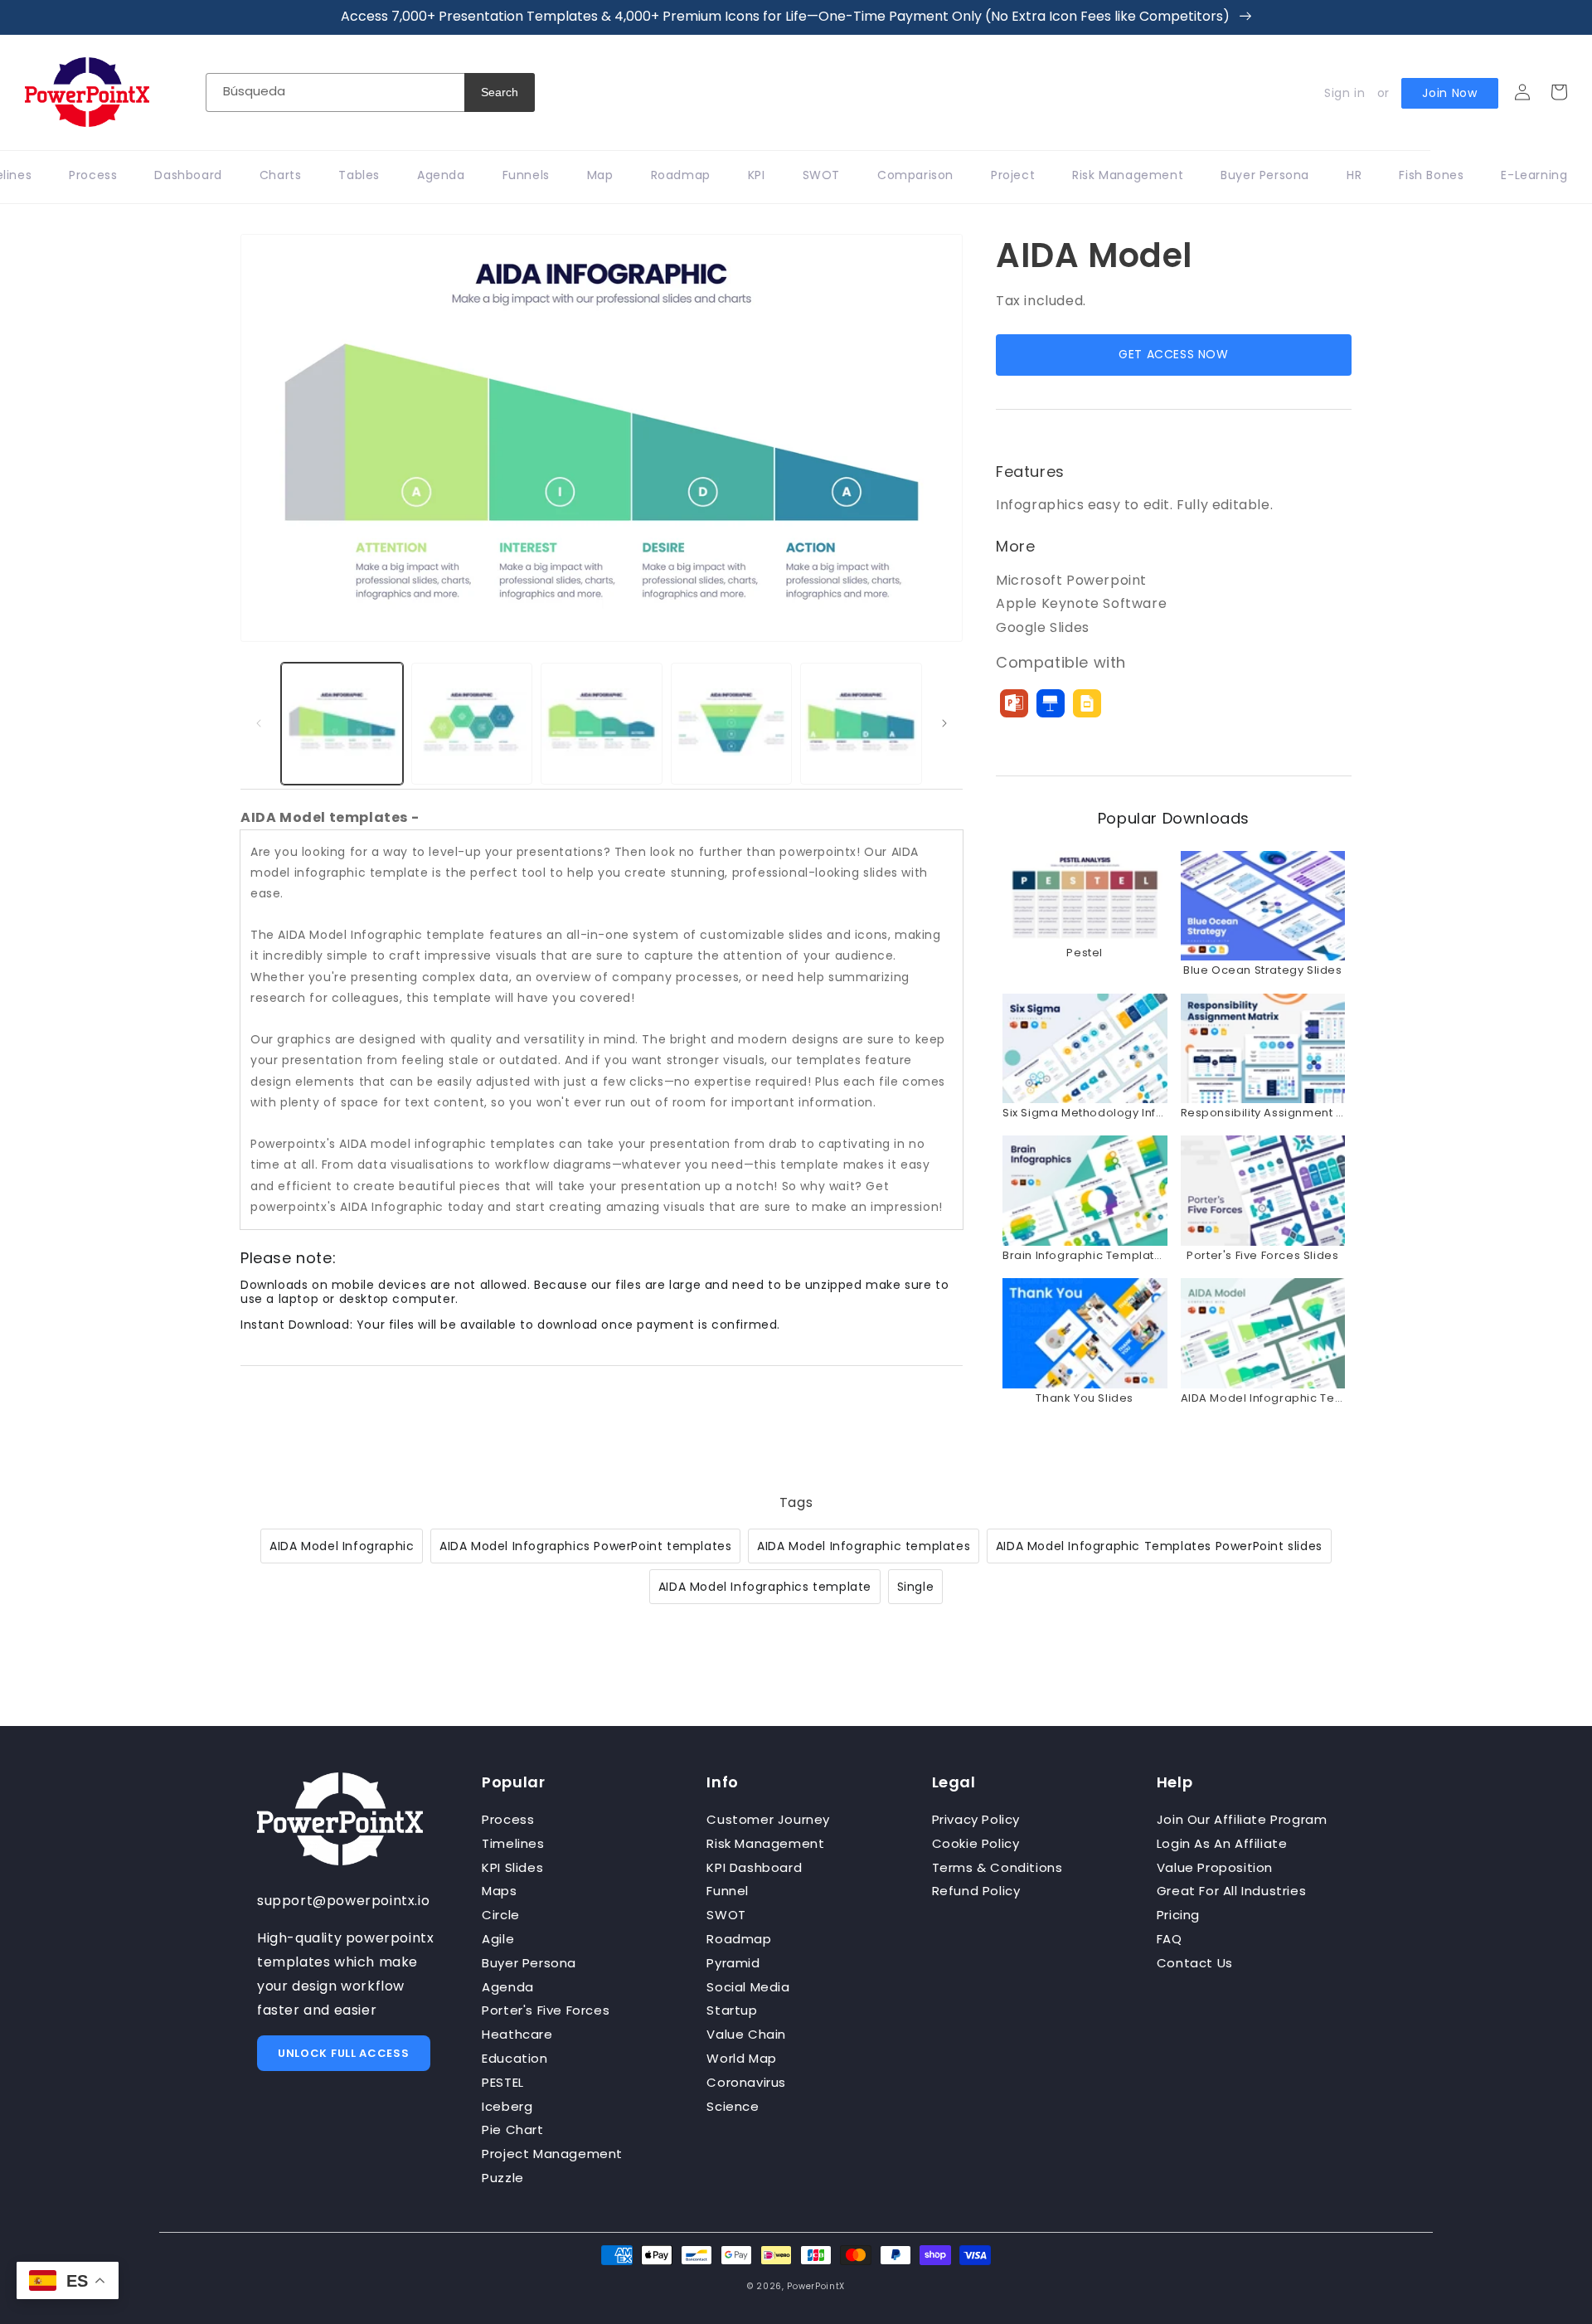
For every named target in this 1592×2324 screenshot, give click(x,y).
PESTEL (503, 2082)
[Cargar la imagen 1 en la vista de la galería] (342, 724)
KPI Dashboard (754, 1867)
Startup (732, 2010)
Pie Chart (512, 2130)
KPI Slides (512, 1867)
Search (500, 92)
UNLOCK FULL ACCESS (344, 2053)
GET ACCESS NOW (1173, 354)
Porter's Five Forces (546, 2010)
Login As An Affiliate (1222, 1843)
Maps (499, 1891)
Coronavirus (746, 2082)
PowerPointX (816, 2286)
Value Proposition (1215, 1867)
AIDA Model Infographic (342, 1546)
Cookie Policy (976, 1843)
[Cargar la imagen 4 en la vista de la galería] (732, 724)
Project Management (552, 2154)
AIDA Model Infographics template (765, 1587)
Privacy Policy (976, 1819)
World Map (741, 2058)
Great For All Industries (1231, 1891)
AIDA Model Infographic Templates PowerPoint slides (1159, 1546)
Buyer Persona (529, 1963)
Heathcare (517, 2034)
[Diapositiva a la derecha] (944, 723)
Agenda (508, 1987)
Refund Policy (976, 1891)
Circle (501, 1915)
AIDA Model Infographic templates (864, 1546)
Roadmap (739, 1939)
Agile (498, 1939)
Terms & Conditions (997, 1867)
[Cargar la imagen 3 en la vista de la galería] (602, 724)
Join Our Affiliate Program (1242, 1819)
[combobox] (335, 92)
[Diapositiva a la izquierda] (259, 723)
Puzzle (503, 2178)
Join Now (1450, 93)
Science (733, 2106)
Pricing (1178, 1915)
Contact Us (1195, 1963)
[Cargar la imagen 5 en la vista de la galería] (861, 724)
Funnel (728, 1891)
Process (508, 1819)
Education (514, 2058)
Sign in (1344, 93)
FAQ (1170, 1939)
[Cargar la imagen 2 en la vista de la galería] (472, 724)
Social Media (748, 1987)
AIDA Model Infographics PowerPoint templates (585, 1546)
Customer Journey (768, 1819)
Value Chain (746, 2034)
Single (916, 1587)
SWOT (726, 1915)
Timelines (513, 1843)
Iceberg (507, 2106)
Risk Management (765, 1843)
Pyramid (733, 1963)
